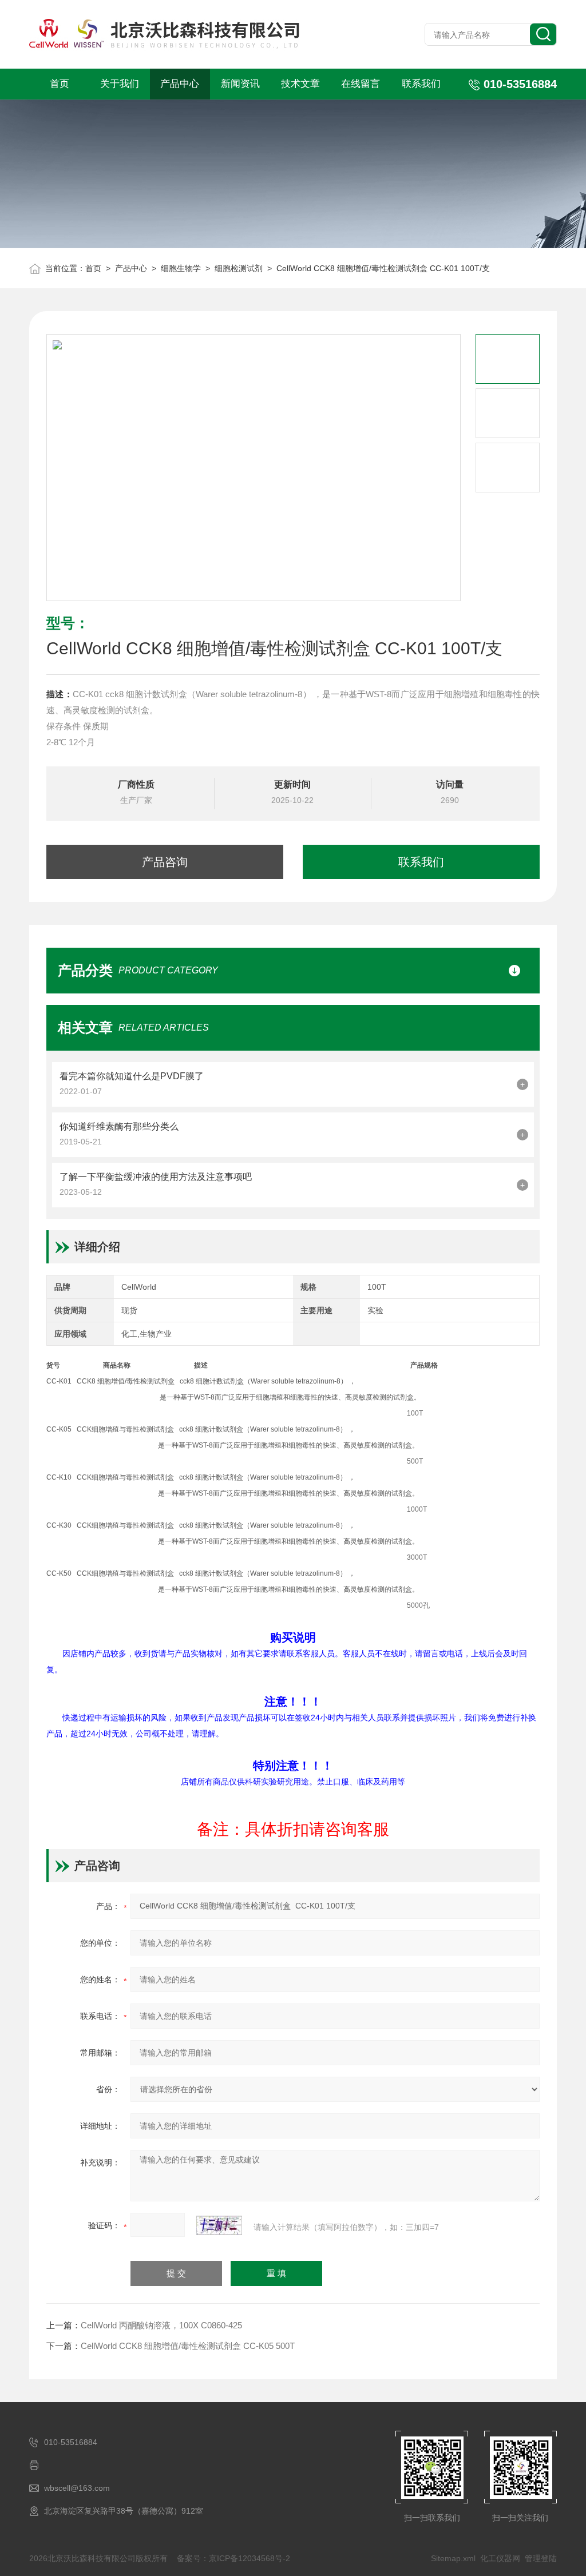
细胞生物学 (181, 268)
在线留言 (361, 84)
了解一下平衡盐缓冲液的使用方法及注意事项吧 (156, 1177)
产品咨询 (165, 862)
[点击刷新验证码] (219, 2225)
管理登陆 (541, 2558)
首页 (60, 84)
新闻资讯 (240, 84)
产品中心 (180, 84)
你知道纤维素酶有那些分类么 (119, 1126)
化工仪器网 (500, 2558)
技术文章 (300, 84)
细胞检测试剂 (239, 268)
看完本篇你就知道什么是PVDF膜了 (132, 1076)
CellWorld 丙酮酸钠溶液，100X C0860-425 (161, 2325)
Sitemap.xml (453, 2558)
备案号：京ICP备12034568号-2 (233, 2558)
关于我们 (120, 84)
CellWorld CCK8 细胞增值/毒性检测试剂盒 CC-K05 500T (188, 2346)
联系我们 (421, 84)
